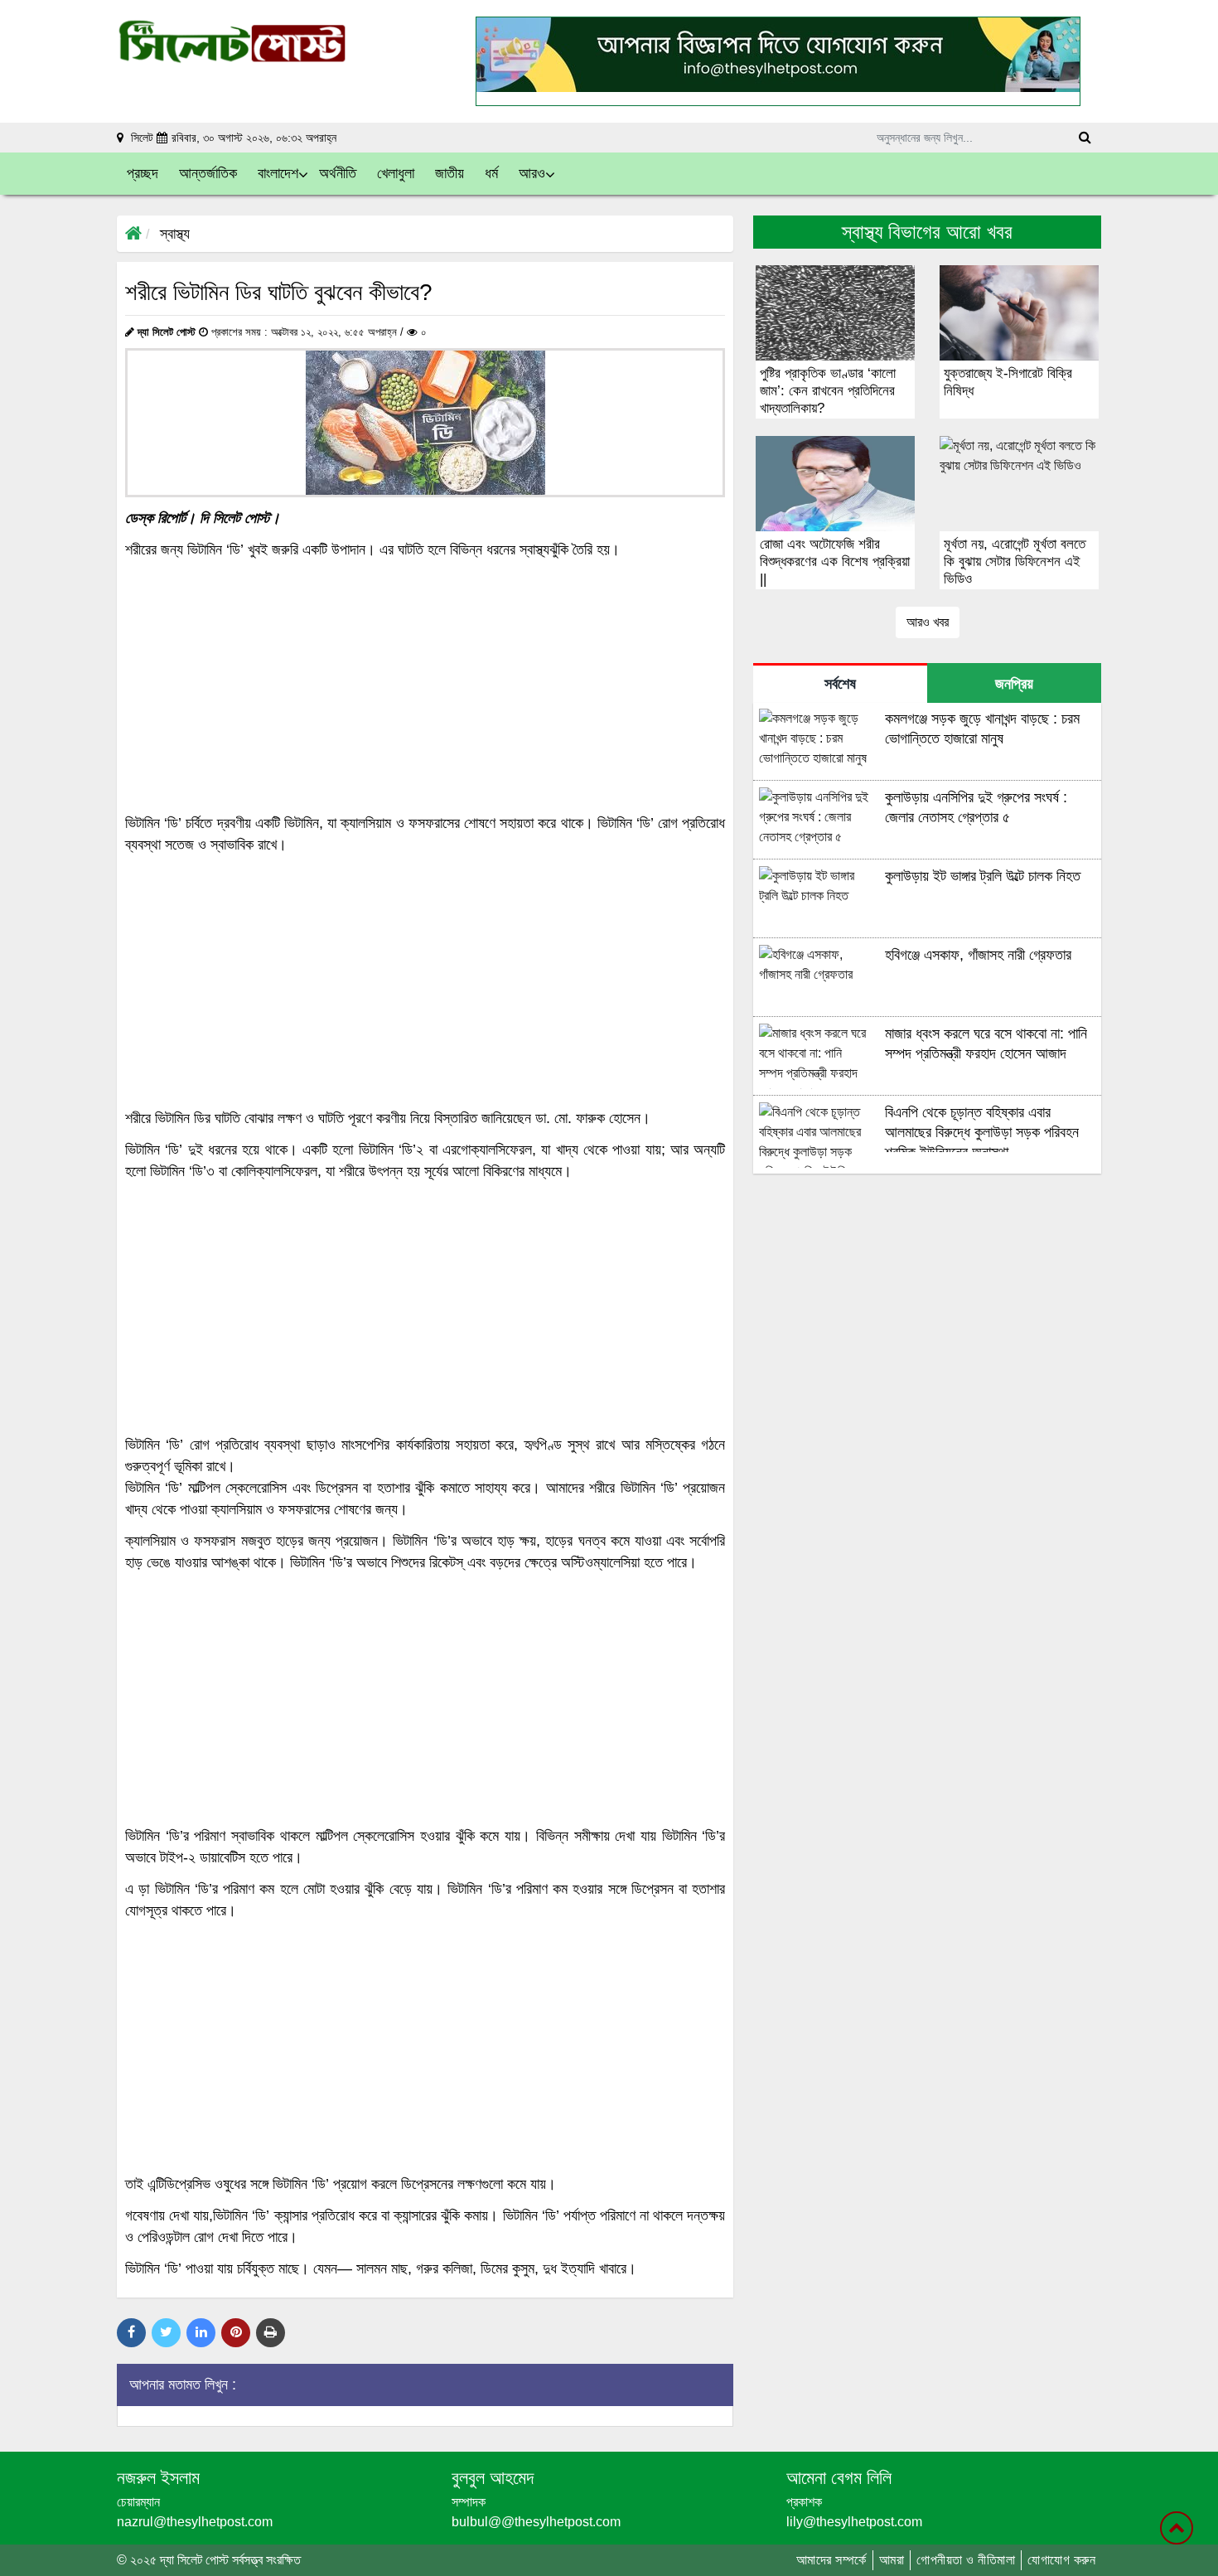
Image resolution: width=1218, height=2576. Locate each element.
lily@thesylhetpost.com (854, 2522)
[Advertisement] (425, 686)
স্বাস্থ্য (175, 234)
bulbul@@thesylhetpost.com (536, 2522)
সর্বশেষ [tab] (840, 684)
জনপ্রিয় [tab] (1014, 684)
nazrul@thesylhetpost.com (195, 2522)
